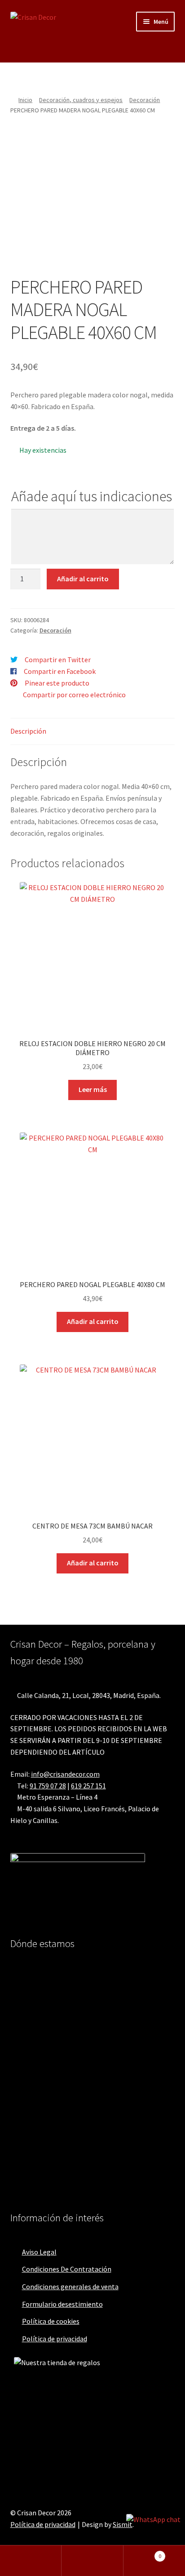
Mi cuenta (31, 2561)
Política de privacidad (55, 2339)
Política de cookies (51, 2321)
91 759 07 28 (48, 1786)
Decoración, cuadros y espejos (81, 100)
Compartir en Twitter (58, 660)
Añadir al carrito (83, 579)
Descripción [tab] (28, 731)
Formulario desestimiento (62, 2304)
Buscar (92, 2561)
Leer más (93, 1089)
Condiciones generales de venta (70, 2286)
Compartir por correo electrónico (74, 695)
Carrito (143, 2553)
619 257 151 (88, 1786)
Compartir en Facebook (60, 671)
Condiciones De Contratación (67, 2269)
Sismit (123, 2524)
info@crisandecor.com (65, 1774)
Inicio (25, 100)
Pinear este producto (57, 683)
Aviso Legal (39, 2252)
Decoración (145, 100)
